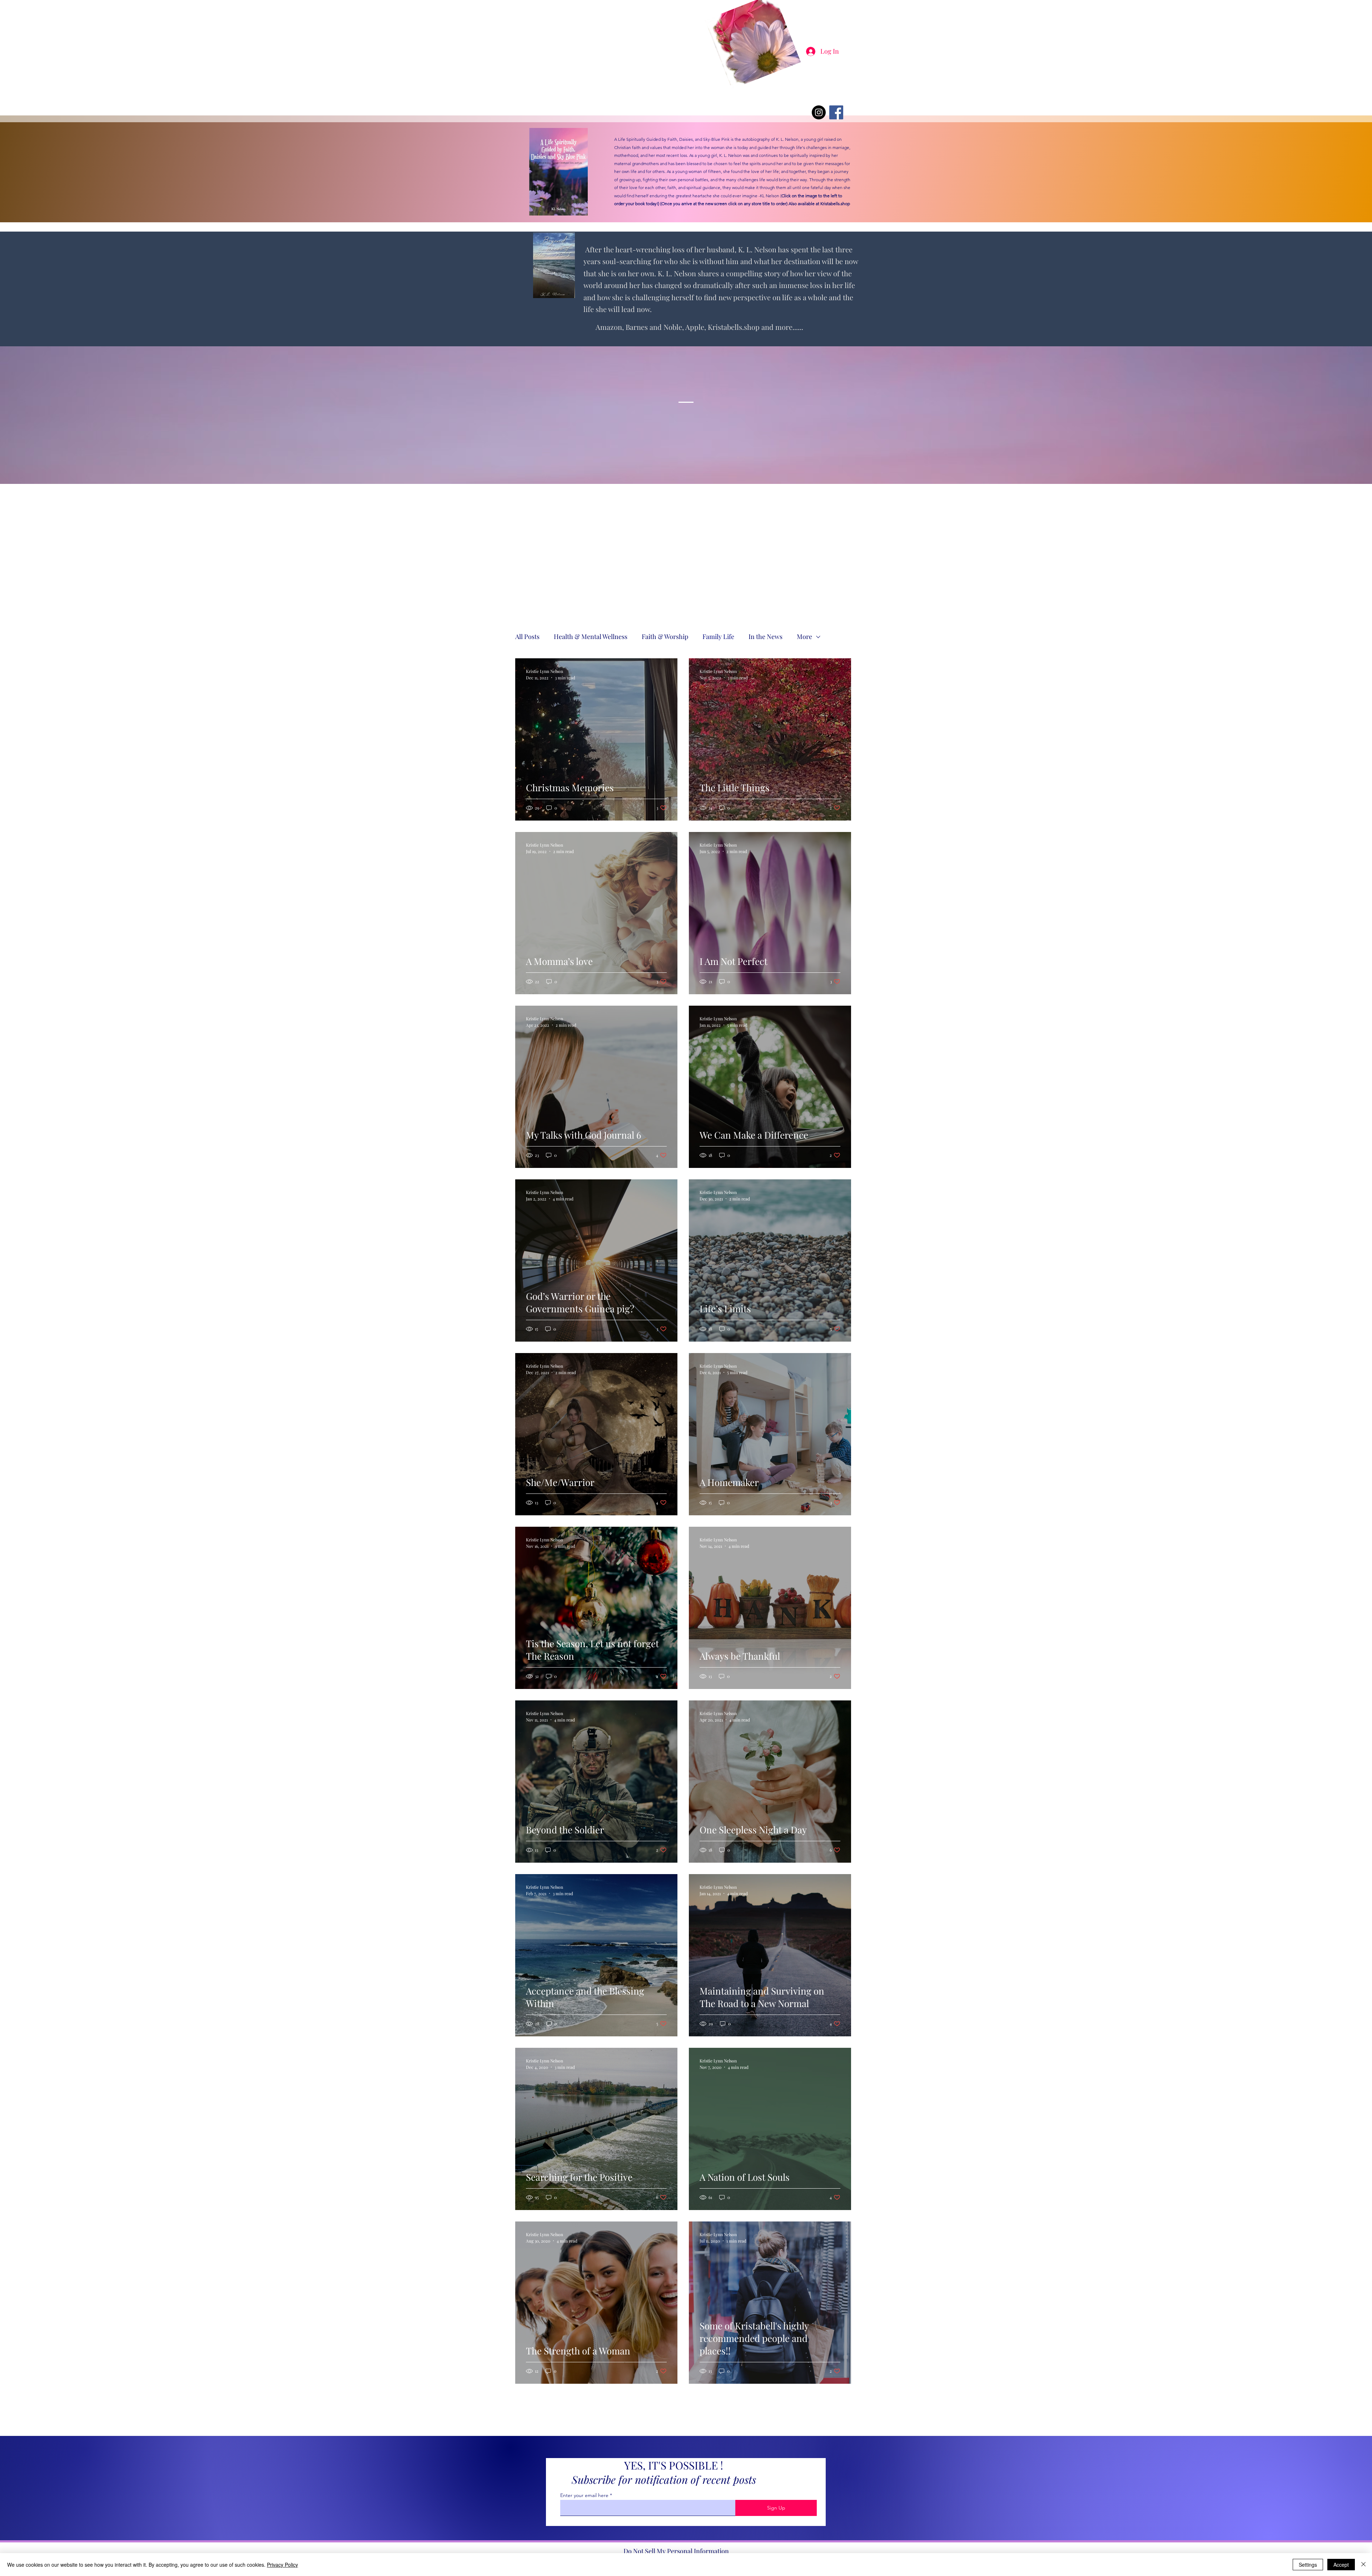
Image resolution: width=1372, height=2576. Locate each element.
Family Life (718, 636)
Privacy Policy (282, 2565)
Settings (1308, 2565)
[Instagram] (819, 112)
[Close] (1363, 2565)
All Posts (527, 636)
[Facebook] (836, 112)
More (804, 636)
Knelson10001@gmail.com (723, 92)
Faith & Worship (665, 636)
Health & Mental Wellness (591, 636)
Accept (1341, 2565)
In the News (765, 636)
